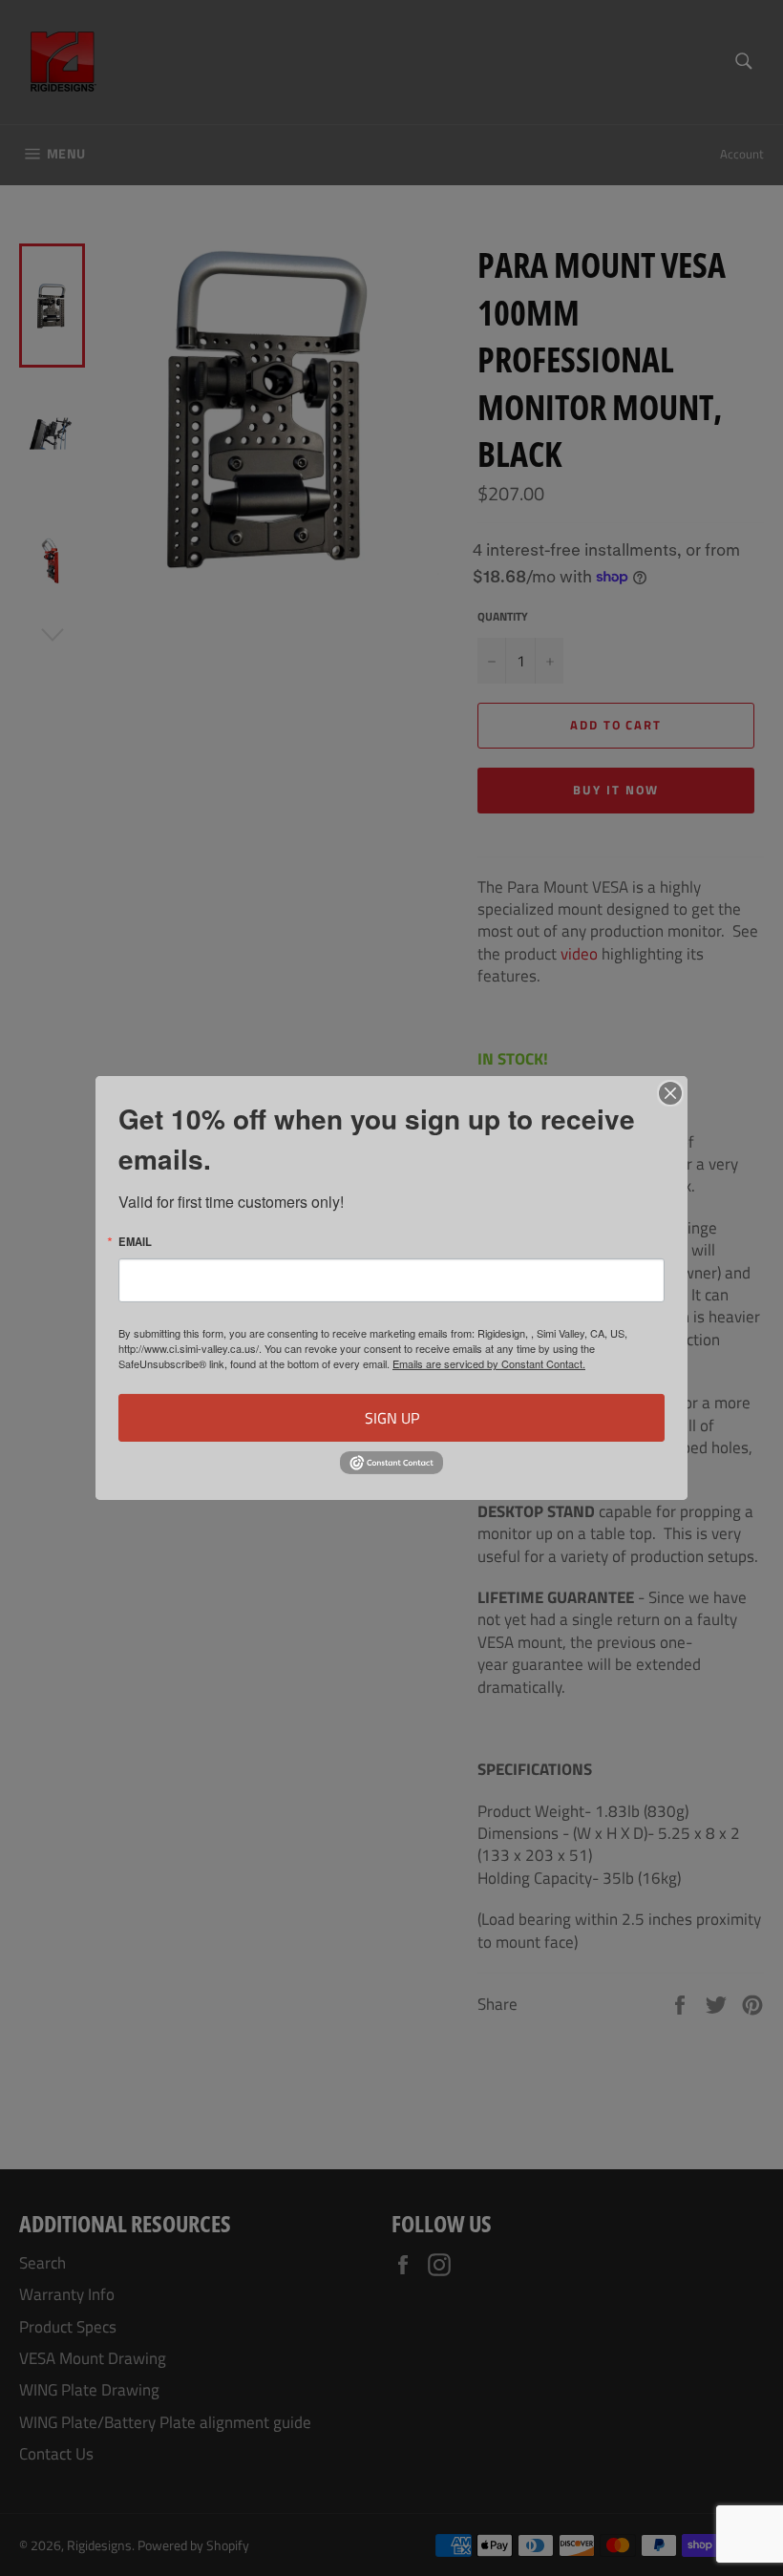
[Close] (670, 1093)
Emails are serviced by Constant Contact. (489, 1363)
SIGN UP (392, 1418)
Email (135, 1242)
